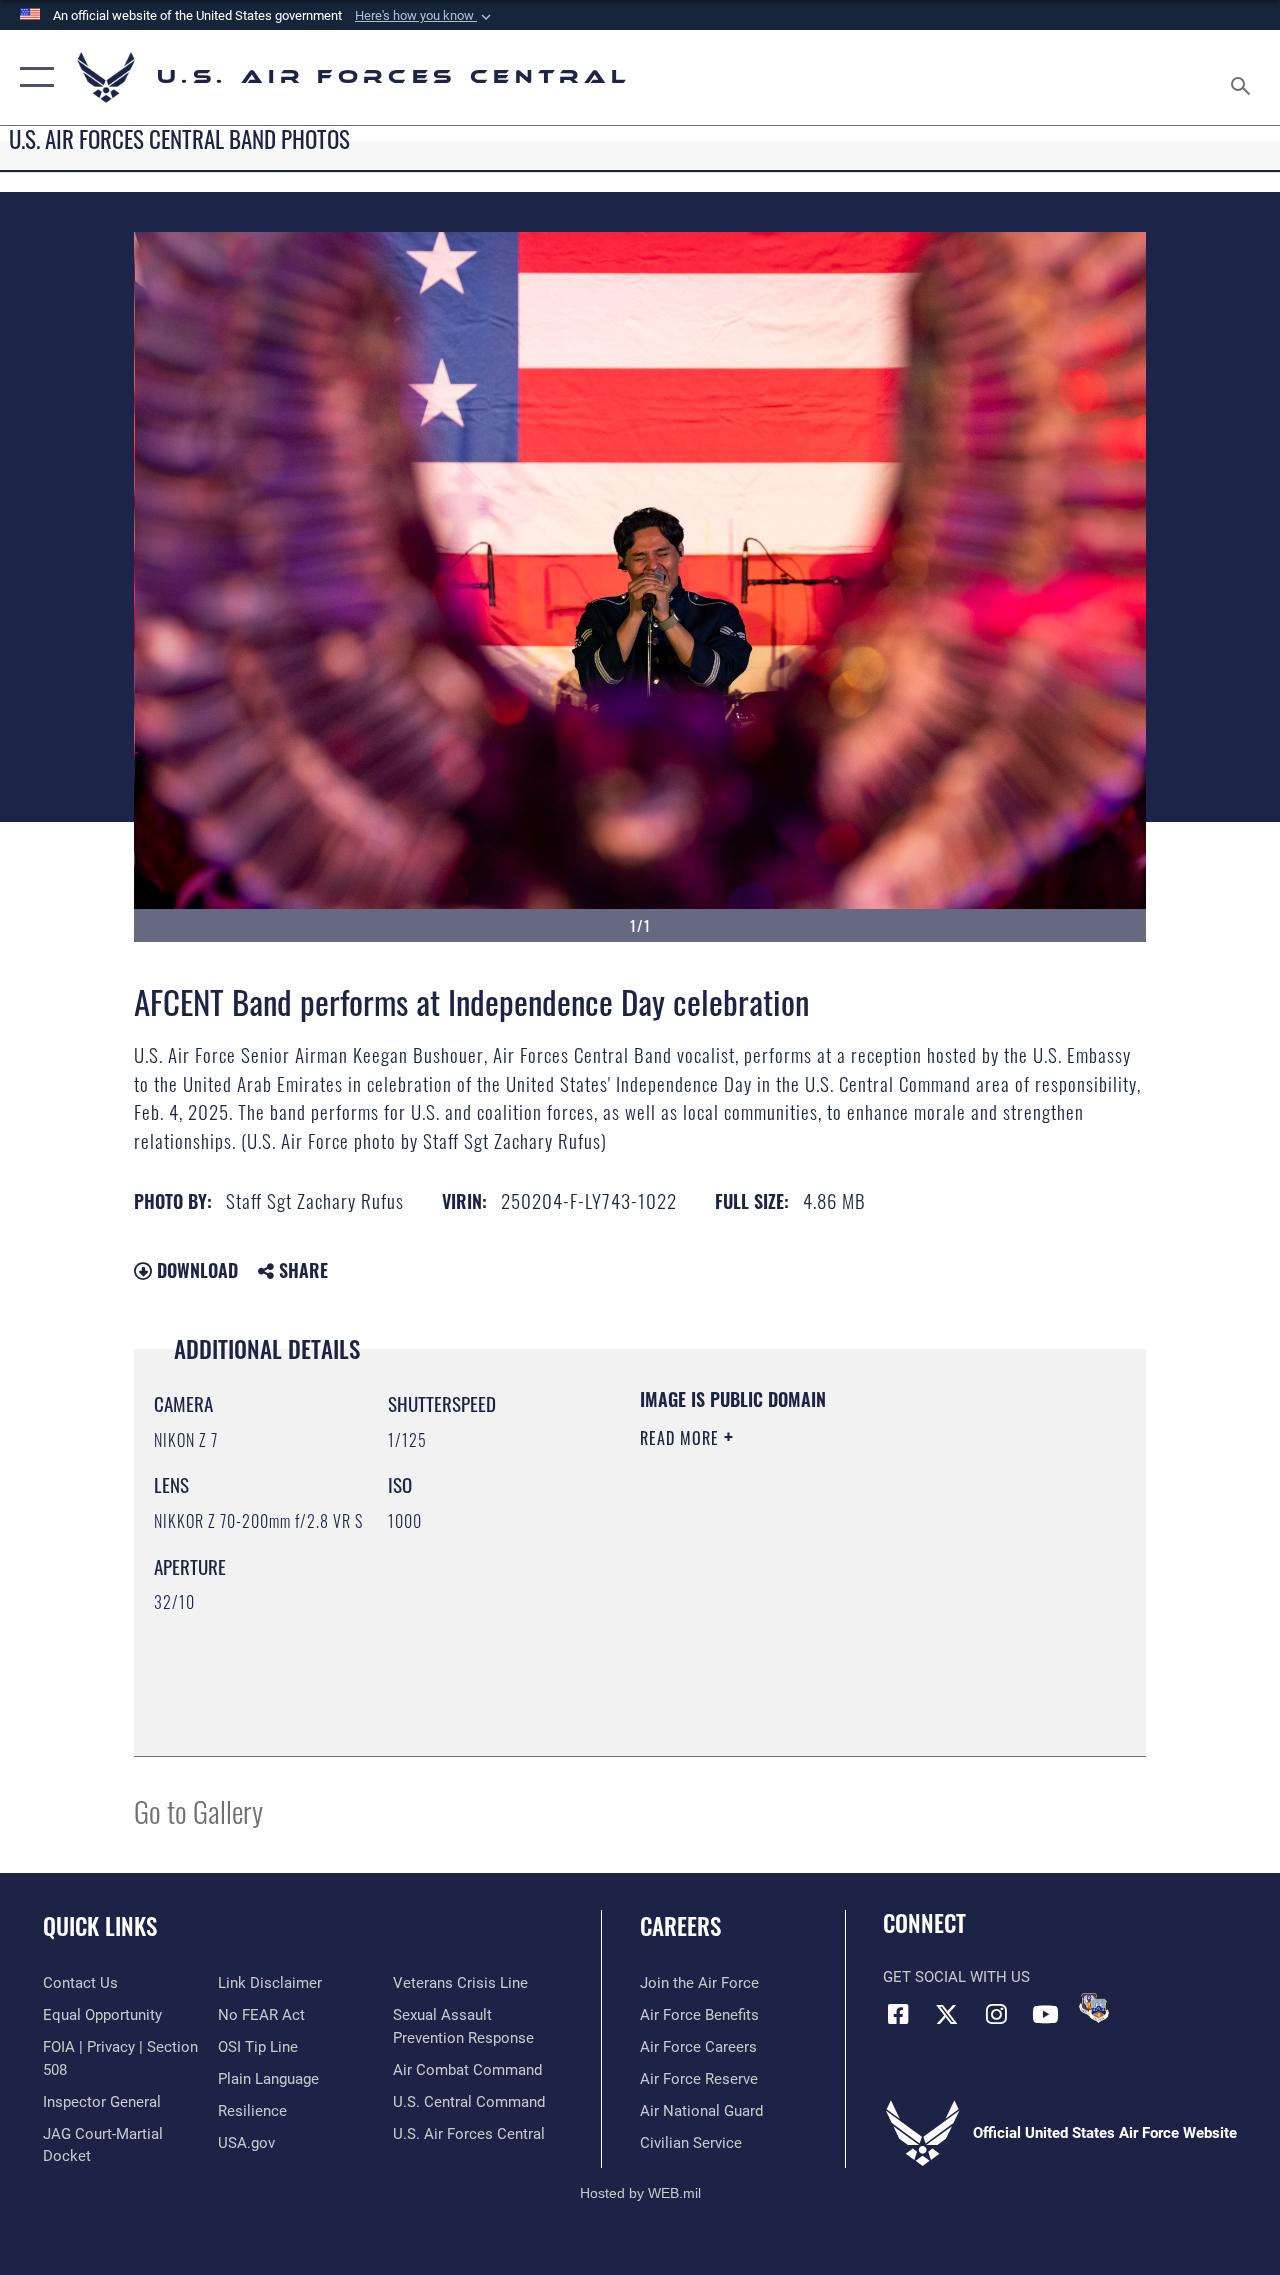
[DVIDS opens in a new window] (1094, 2008)
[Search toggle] (1244, 77)
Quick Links (100, 1926)
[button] (425, 16)
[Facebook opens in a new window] (898, 2014)
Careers (680, 1926)
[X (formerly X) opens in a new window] (947, 2014)
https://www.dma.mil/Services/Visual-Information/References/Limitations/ (819, 1607)
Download (195, 1270)
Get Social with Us (956, 1977)
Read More (682, 1438)
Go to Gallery (198, 1810)
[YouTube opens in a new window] (1045, 2014)
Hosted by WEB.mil (640, 2193)
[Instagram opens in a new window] (996, 2014)
